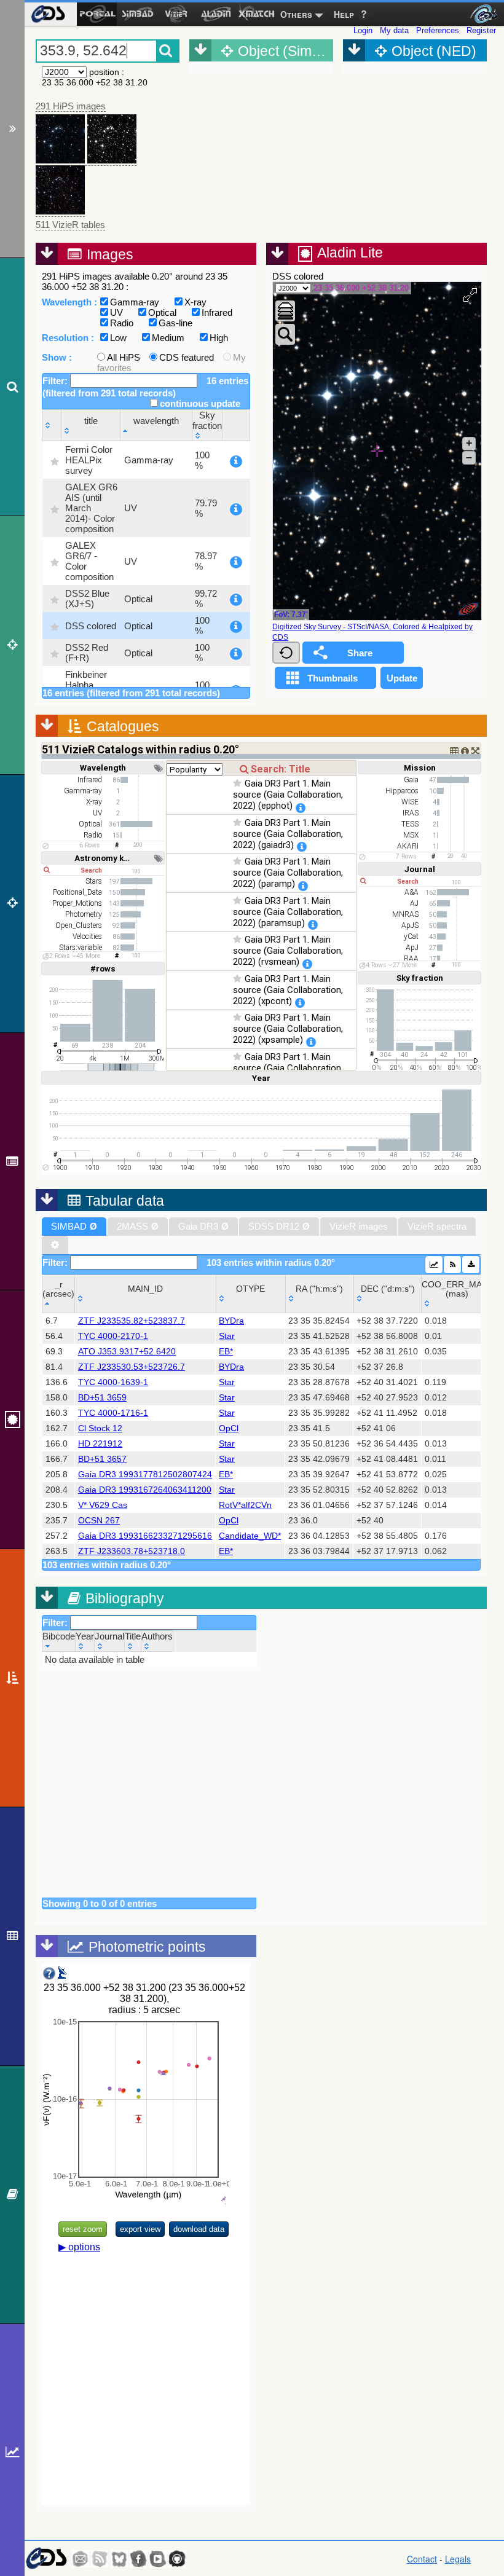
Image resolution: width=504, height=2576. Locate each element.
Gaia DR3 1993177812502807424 (145, 1475)
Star (227, 1336)
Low (118, 338)
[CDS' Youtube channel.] (158, 2559)
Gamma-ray (135, 302)
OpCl (229, 1428)
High (219, 338)
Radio (122, 323)
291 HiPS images (71, 106)
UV (116, 312)
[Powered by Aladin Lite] (468, 609)
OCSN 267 (99, 1521)
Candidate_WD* (250, 1536)
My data (394, 30)
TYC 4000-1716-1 (113, 1413)
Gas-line (175, 323)
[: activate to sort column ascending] (52, 426)
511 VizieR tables (70, 225)
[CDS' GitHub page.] (177, 2559)
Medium (168, 338)
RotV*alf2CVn (245, 1505)
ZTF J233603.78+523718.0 (132, 1551)
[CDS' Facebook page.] (138, 2559)
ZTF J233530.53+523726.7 (132, 1367)
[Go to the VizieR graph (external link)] (434, 1265)
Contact (422, 2559)
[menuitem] (48, 14)
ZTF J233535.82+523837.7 (132, 1321)
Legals (458, 2559)
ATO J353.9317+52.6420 (127, 1352)
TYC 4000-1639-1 (113, 1382)
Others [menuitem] (296, 14)
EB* (226, 1352)
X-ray (195, 302)
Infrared (217, 312)
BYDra (231, 1321)
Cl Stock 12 (100, 1428)
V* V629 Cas (103, 1505)
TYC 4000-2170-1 (113, 1336)
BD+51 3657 (102, 1459)
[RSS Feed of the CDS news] (100, 2559)
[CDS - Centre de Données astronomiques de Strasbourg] (46, 2558)
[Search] (12, 387)
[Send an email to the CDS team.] (81, 2559)
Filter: (56, 381)
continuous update (200, 403)
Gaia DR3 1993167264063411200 (145, 1490)
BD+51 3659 (102, 1398)
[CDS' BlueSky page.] (119, 2559)
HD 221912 (100, 1444)
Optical (162, 312)
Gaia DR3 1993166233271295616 (145, 1536)
